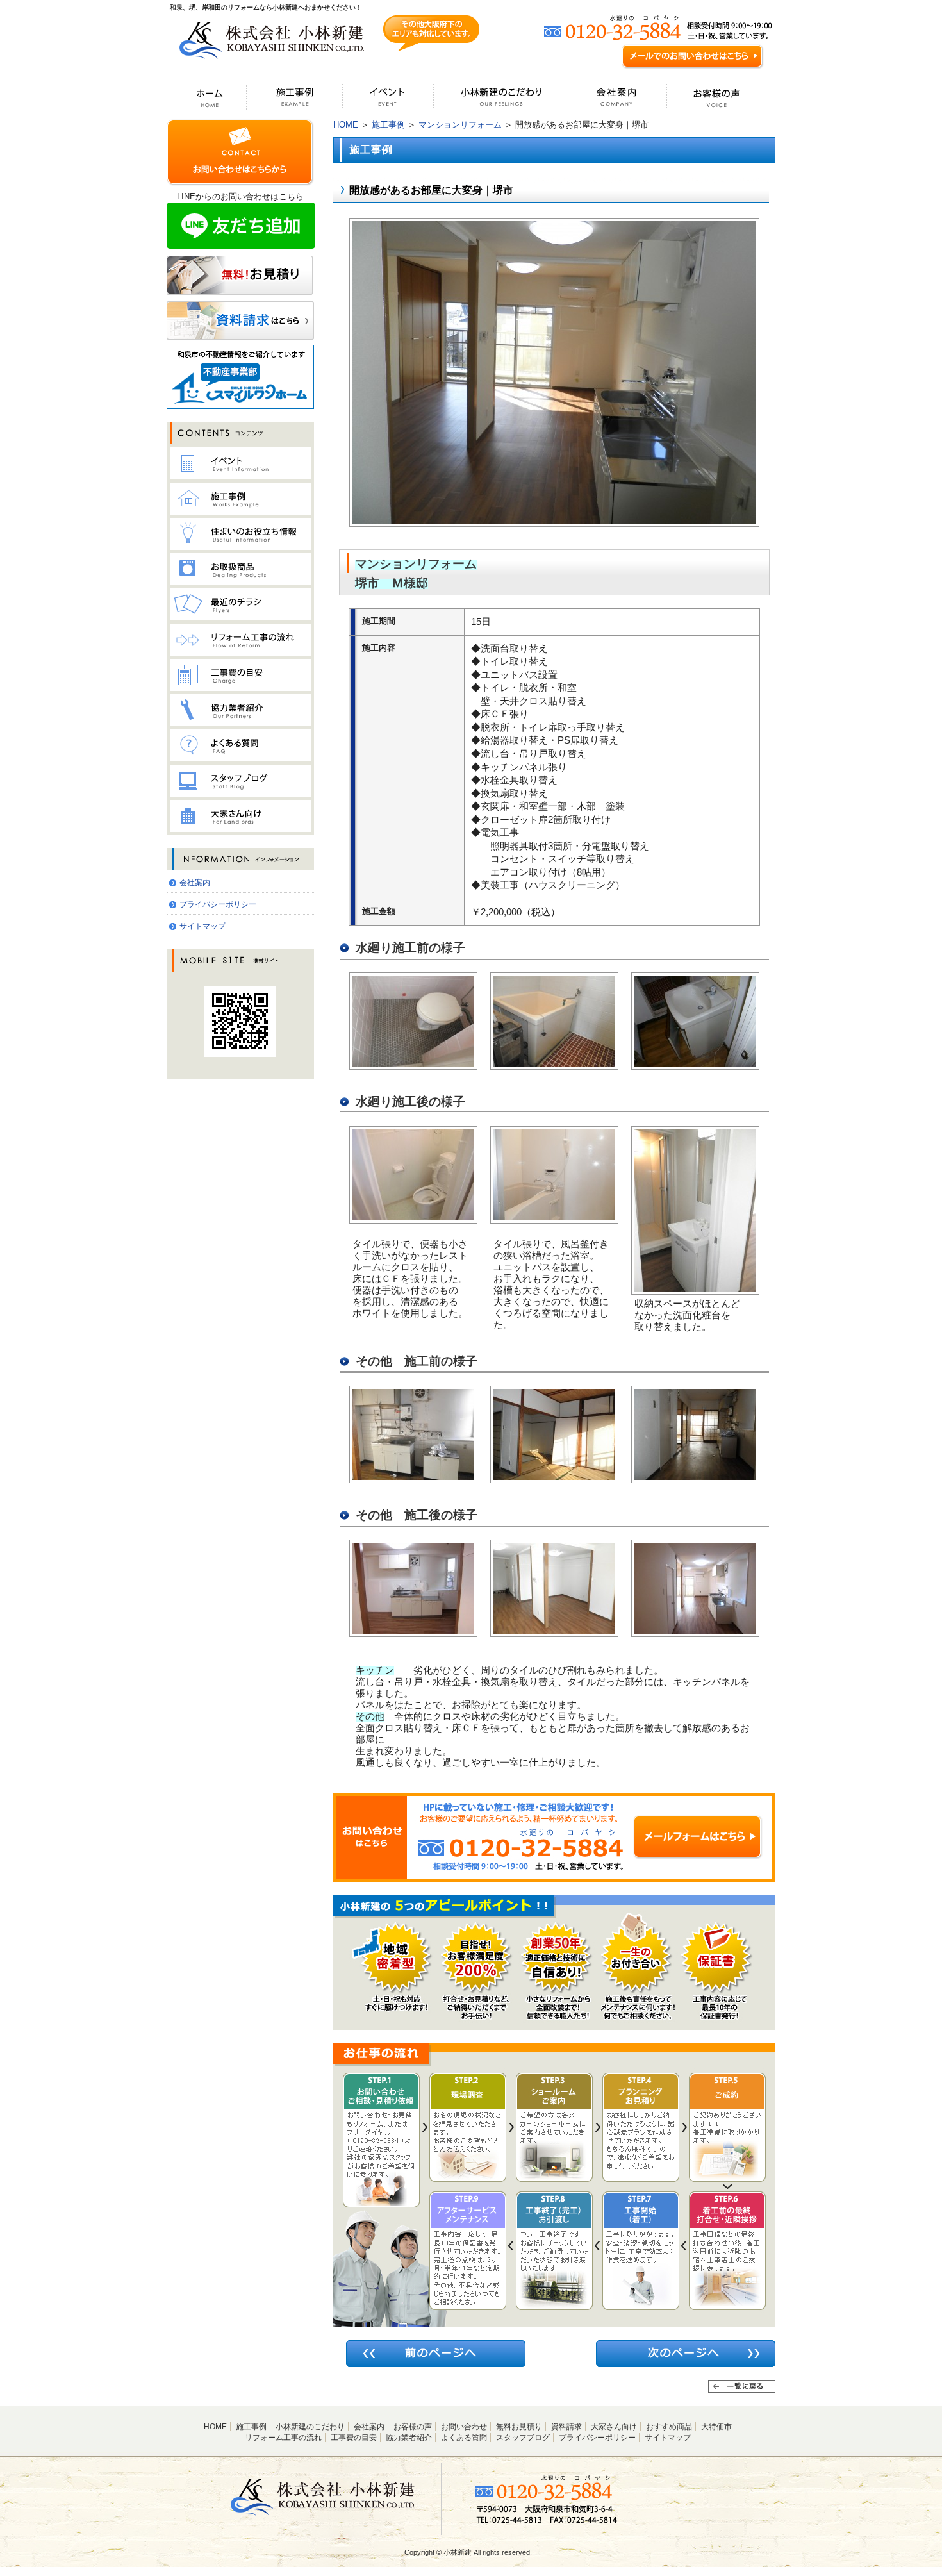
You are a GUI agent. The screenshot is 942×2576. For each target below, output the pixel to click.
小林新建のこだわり (310, 2427)
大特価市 (716, 2427)
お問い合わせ (464, 2427)
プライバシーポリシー (218, 904)
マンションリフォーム (460, 125)
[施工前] (413, 1064)
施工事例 (388, 125)
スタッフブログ (523, 2438)
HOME (346, 125)
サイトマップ (202, 926)
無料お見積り (519, 2427)
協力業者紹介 (409, 2438)
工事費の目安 (354, 2438)
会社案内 (195, 883)
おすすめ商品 (669, 2427)
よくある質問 (464, 2438)
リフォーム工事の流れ (283, 2438)
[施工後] (554, 521)
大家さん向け (614, 2427)
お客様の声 (413, 2427)
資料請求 (566, 2427)
